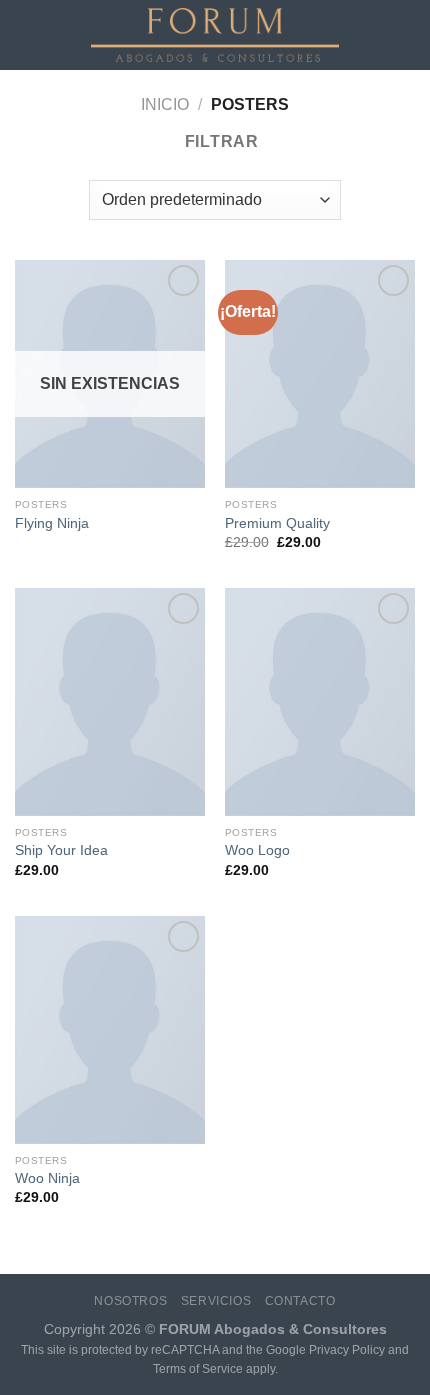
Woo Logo (257, 850)
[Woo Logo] (320, 702)
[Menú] (27, 34)
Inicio (165, 104)
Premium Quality (277, 523)
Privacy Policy (347, 1350)
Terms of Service (198, 1369)
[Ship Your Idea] (110, 702)
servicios (216, 1301)
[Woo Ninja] (110, 1030)
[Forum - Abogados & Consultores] (215, 35)
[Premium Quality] (320, 374)
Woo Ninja (47, 1178)
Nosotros (130, 1301)
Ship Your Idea (61, 850)
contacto (300, 1301)
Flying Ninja (52, 523)
